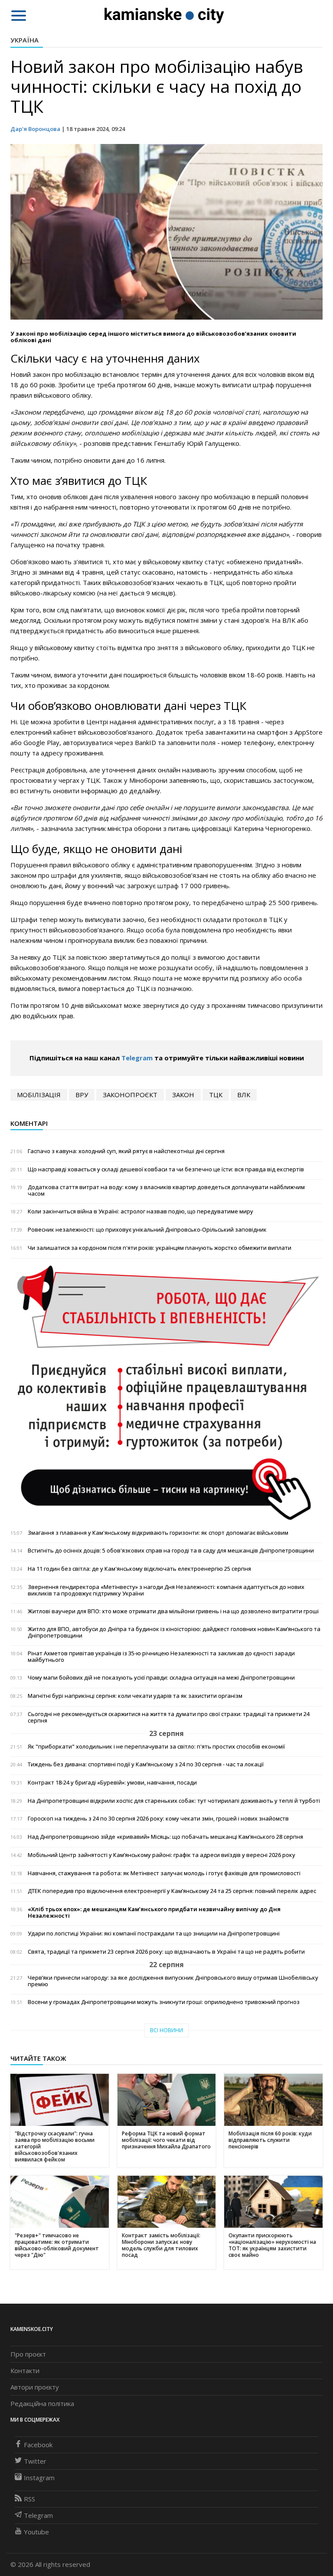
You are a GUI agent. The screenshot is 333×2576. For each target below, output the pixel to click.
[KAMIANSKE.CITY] (165, 15)
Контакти (25, 2370)
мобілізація (39, 1095)
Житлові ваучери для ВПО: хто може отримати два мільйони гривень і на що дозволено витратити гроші (173, 1611)
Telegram (137, 1058)
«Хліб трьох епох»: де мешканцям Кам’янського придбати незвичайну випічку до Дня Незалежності (154, 1912)
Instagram (39, 2478)
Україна (24, 40)
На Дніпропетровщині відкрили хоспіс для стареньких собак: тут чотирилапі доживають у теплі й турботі (174, 1801)
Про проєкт (28, 2354)
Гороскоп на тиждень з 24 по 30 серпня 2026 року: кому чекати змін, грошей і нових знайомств (158, 1819)
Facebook (38, 2445)
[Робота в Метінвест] (166, 1392)
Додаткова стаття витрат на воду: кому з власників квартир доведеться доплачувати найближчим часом (166, 1190)
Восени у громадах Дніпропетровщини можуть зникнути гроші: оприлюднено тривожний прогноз (164, 2002)
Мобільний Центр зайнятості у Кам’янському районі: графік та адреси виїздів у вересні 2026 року (162, 1855)
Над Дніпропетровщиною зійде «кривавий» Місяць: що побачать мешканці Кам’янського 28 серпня (165, 1837)
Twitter (35, 2461)
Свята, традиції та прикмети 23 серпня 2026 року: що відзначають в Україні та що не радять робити (166, 1952)
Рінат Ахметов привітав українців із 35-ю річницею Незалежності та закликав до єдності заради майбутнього (161, 1657)
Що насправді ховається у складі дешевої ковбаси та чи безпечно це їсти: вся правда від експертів (166, 1169)
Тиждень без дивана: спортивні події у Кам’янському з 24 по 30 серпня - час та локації (146, 1764)
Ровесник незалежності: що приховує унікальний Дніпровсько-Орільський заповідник (147, 1230)
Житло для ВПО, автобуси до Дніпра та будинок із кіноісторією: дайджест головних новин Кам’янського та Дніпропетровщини (174, 1632)
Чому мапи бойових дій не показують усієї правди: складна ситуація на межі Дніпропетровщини (161, 1678)
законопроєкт (130, 1095)
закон (183, 1095)
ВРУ (82, 1095)
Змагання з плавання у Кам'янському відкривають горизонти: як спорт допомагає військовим (158, 1533)
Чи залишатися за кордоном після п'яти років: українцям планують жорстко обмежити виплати (160, 1248)
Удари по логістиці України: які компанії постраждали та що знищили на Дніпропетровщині (154, 1934)
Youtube (36, 2532)
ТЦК (216, 1095)
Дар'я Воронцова (35, 129)
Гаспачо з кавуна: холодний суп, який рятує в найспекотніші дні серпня (126, 1151)
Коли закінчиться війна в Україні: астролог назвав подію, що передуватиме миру (140, 1211)
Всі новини (166, 2030)
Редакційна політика (42, 2403)
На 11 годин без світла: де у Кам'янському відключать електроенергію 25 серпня (139, 1569)
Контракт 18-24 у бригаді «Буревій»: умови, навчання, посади (112, 1783)
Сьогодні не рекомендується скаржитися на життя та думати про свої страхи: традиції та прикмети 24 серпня (169, 1717)
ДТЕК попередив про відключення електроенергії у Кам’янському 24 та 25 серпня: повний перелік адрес (172, 1891)
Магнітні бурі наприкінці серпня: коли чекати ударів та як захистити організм (135, 1696)
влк (244, 1095)
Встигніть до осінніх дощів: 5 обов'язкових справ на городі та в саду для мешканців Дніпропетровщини (171, 1551)
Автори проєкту (35, 2387)
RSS (29, 2499)
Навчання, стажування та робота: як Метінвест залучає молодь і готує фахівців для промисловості (164, 1873)
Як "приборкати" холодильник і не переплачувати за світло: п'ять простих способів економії (156, 1747)
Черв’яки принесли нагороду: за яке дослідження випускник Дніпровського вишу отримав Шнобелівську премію (173, 1981)
